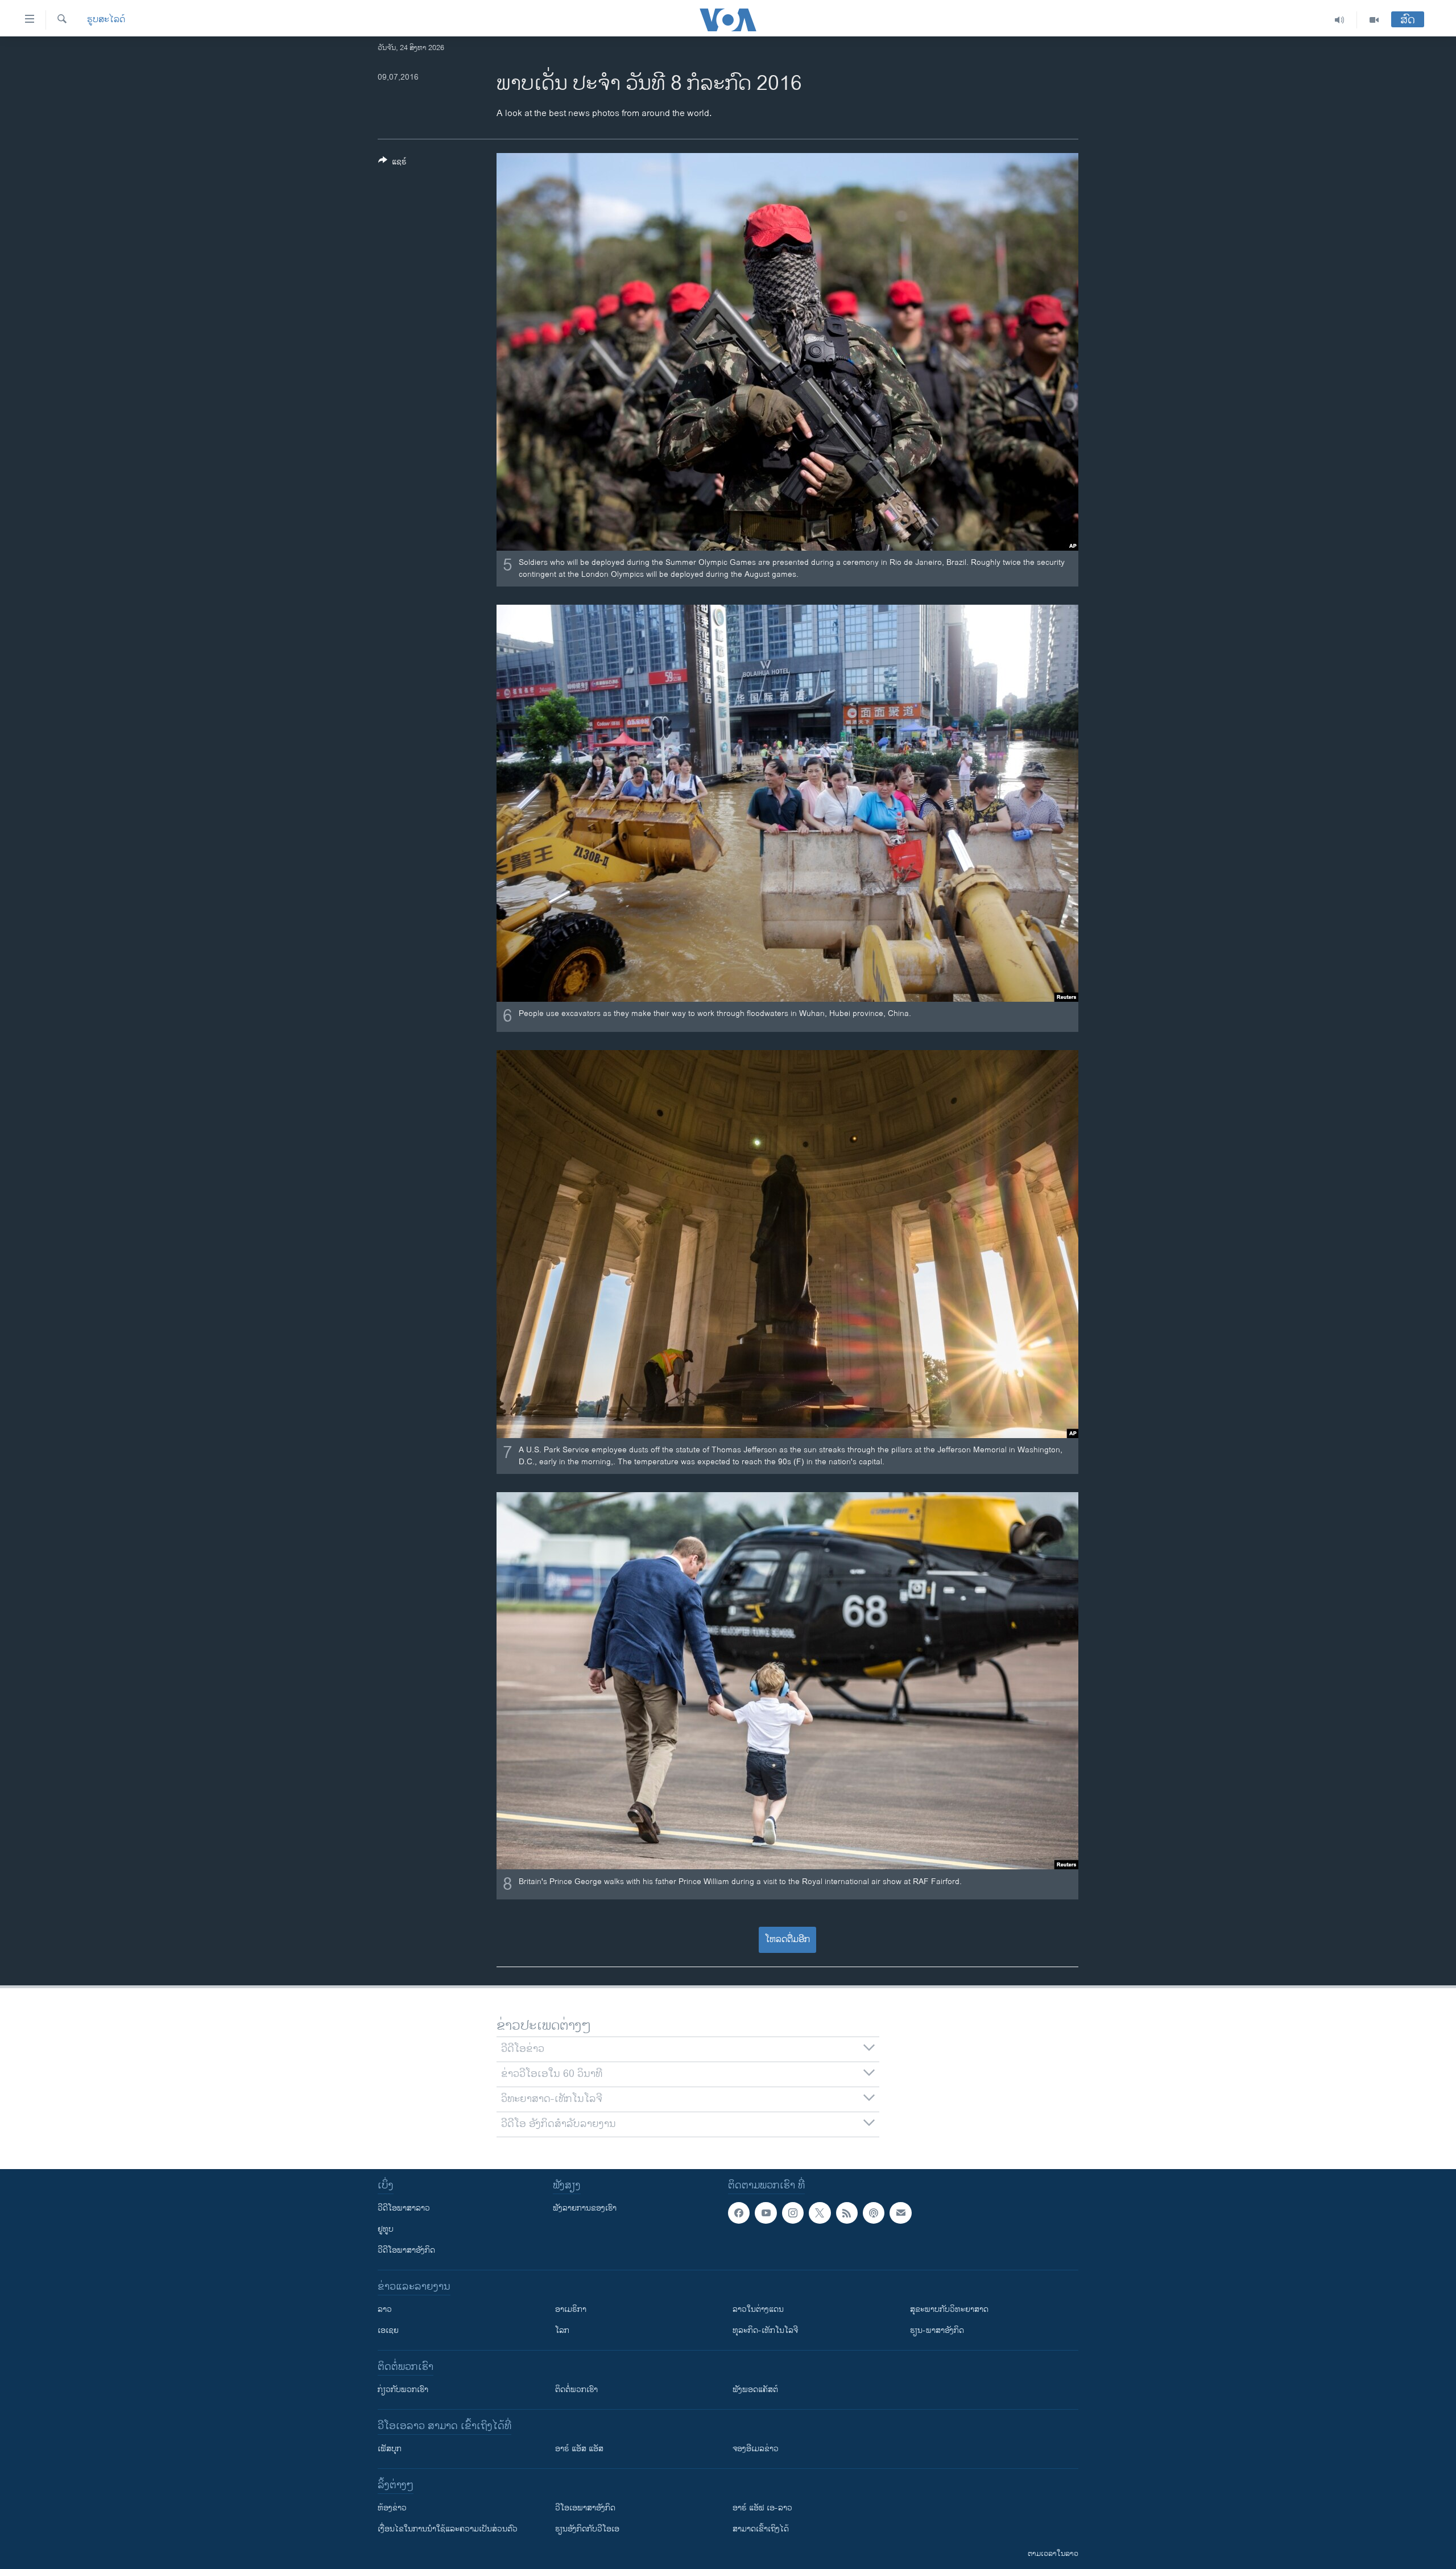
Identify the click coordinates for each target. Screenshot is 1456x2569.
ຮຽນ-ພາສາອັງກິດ (937, 2330)
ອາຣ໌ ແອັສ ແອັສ (579, 2449)
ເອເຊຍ (388, 2330)
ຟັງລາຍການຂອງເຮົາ (585, 2208)
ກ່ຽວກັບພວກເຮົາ (403, 2390)
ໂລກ (562, 2330)
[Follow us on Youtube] (766, 2213)
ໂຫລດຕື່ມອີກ (787, 1940)
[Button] (392, 164)
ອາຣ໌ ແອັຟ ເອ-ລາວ (762, 2508)
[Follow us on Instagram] (793, 2213)
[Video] (1374, 20)
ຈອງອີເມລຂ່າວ (756, 2449)
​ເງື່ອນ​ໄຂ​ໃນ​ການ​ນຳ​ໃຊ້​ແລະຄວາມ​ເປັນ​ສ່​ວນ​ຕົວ (448, 2529)
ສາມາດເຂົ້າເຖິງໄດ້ (761, 2529)
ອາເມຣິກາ (571, 2309)
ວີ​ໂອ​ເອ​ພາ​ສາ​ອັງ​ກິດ (585, 2508)
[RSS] (847, 2213)
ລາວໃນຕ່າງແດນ (758, 2309)
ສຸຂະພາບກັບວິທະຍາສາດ (949, 2309)
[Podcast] (874, 2213)
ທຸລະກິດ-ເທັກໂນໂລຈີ (765, 2330)
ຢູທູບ (386, 2229)
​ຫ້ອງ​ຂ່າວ (392, 2508)
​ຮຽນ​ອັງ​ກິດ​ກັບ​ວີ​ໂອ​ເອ (587, 2529)
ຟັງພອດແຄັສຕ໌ (755, 2390)
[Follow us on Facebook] (739, 2213)
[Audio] (1340, 20)
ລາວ (385, 2309)
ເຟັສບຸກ (390, 2449)
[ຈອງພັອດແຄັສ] (900, 2213)
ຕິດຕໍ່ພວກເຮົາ (576, 2390)
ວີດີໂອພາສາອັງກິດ (406, 2250)
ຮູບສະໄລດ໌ (106, 20)
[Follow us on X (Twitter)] (820, 2213)
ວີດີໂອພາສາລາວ (404, 2208)
